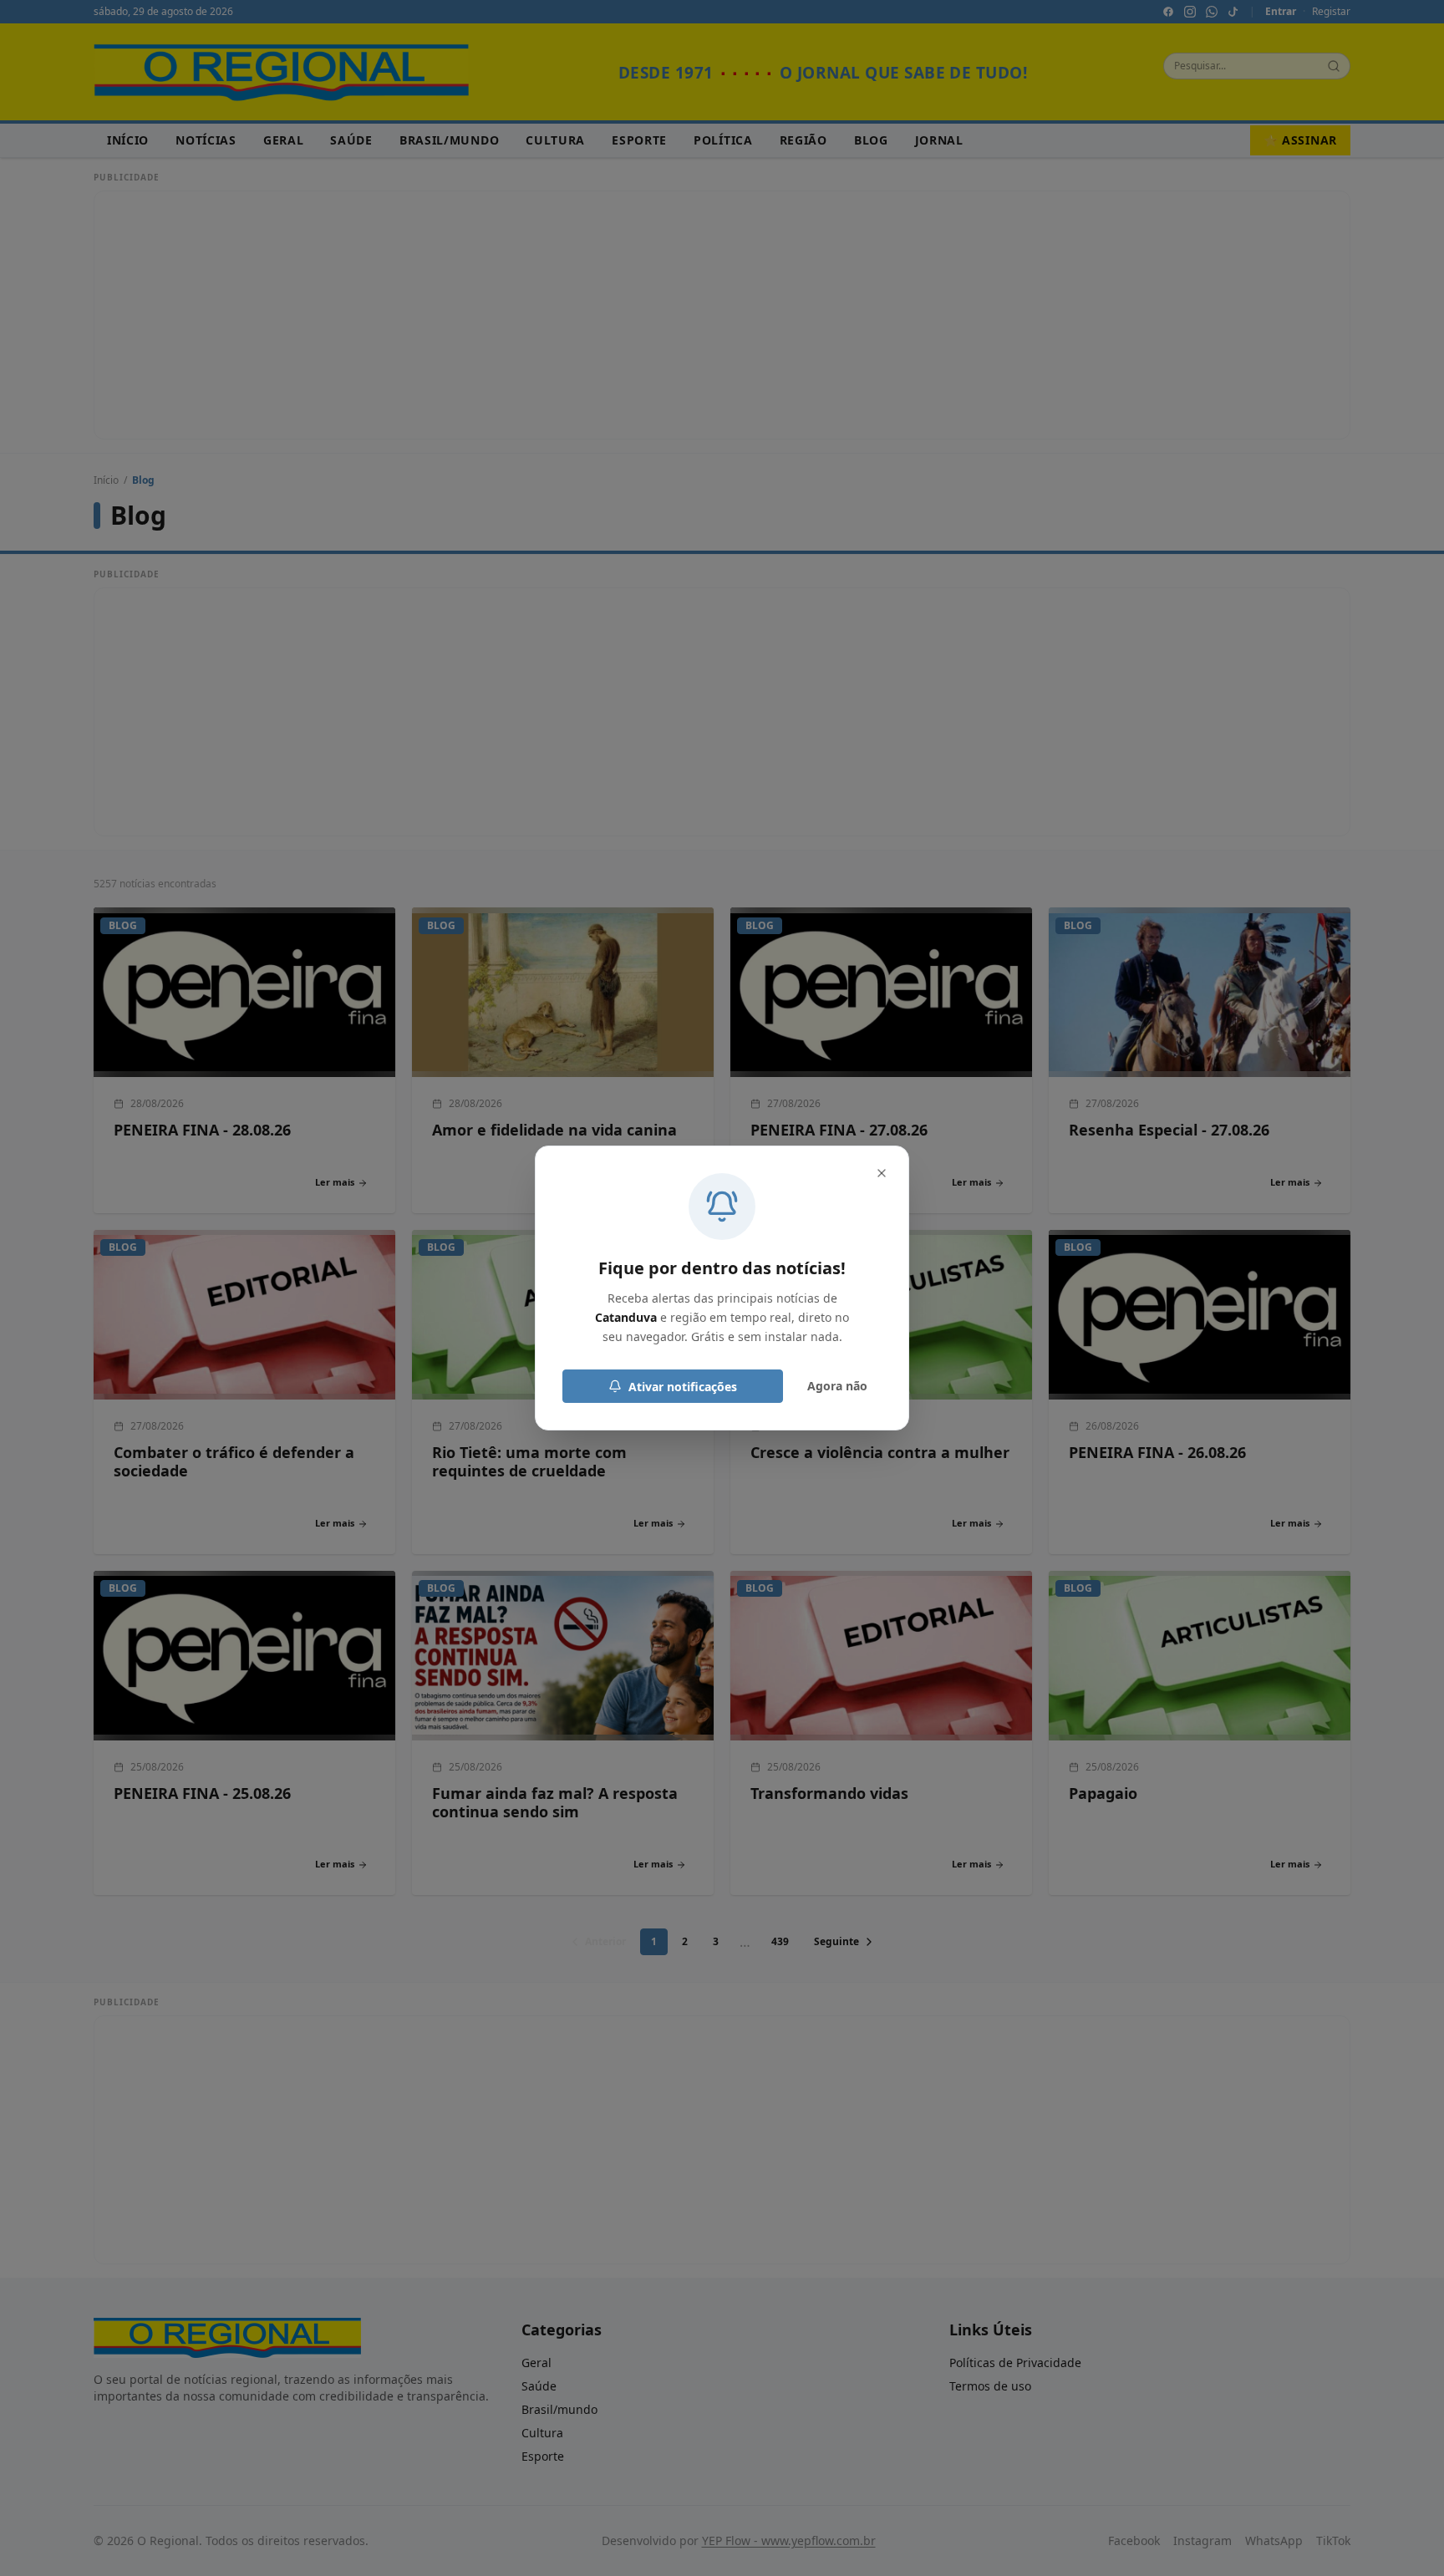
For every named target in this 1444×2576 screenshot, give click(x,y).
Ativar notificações (683, 1387)
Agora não (837, 1386)
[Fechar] (882, 1173)
